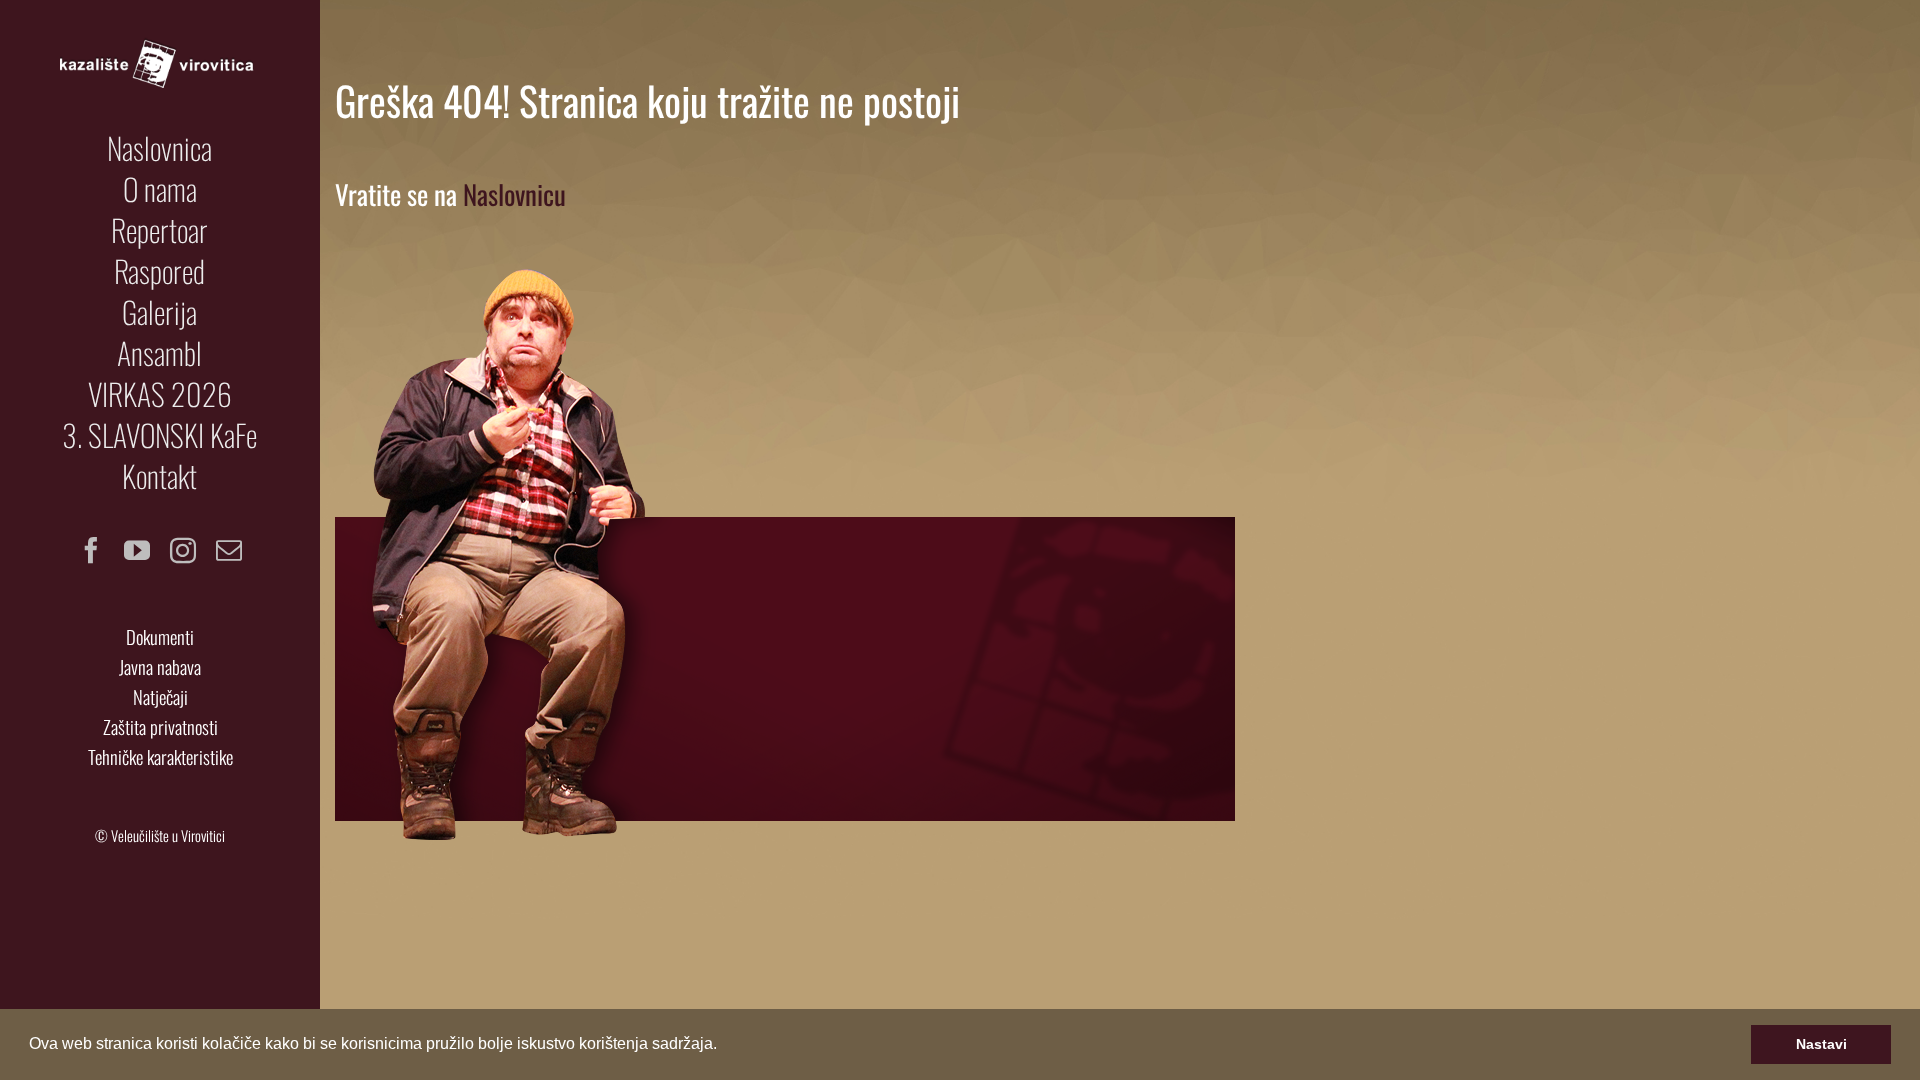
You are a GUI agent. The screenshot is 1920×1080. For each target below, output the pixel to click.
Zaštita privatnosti (160, 726)
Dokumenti (160, 636)
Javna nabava (160, 666)
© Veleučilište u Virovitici (160, 835)
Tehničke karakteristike (160, 756)
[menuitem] (160, 148)
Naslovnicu (514, 194)
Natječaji (160, 696)
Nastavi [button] (1821, 1044)
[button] (724, 1046)
